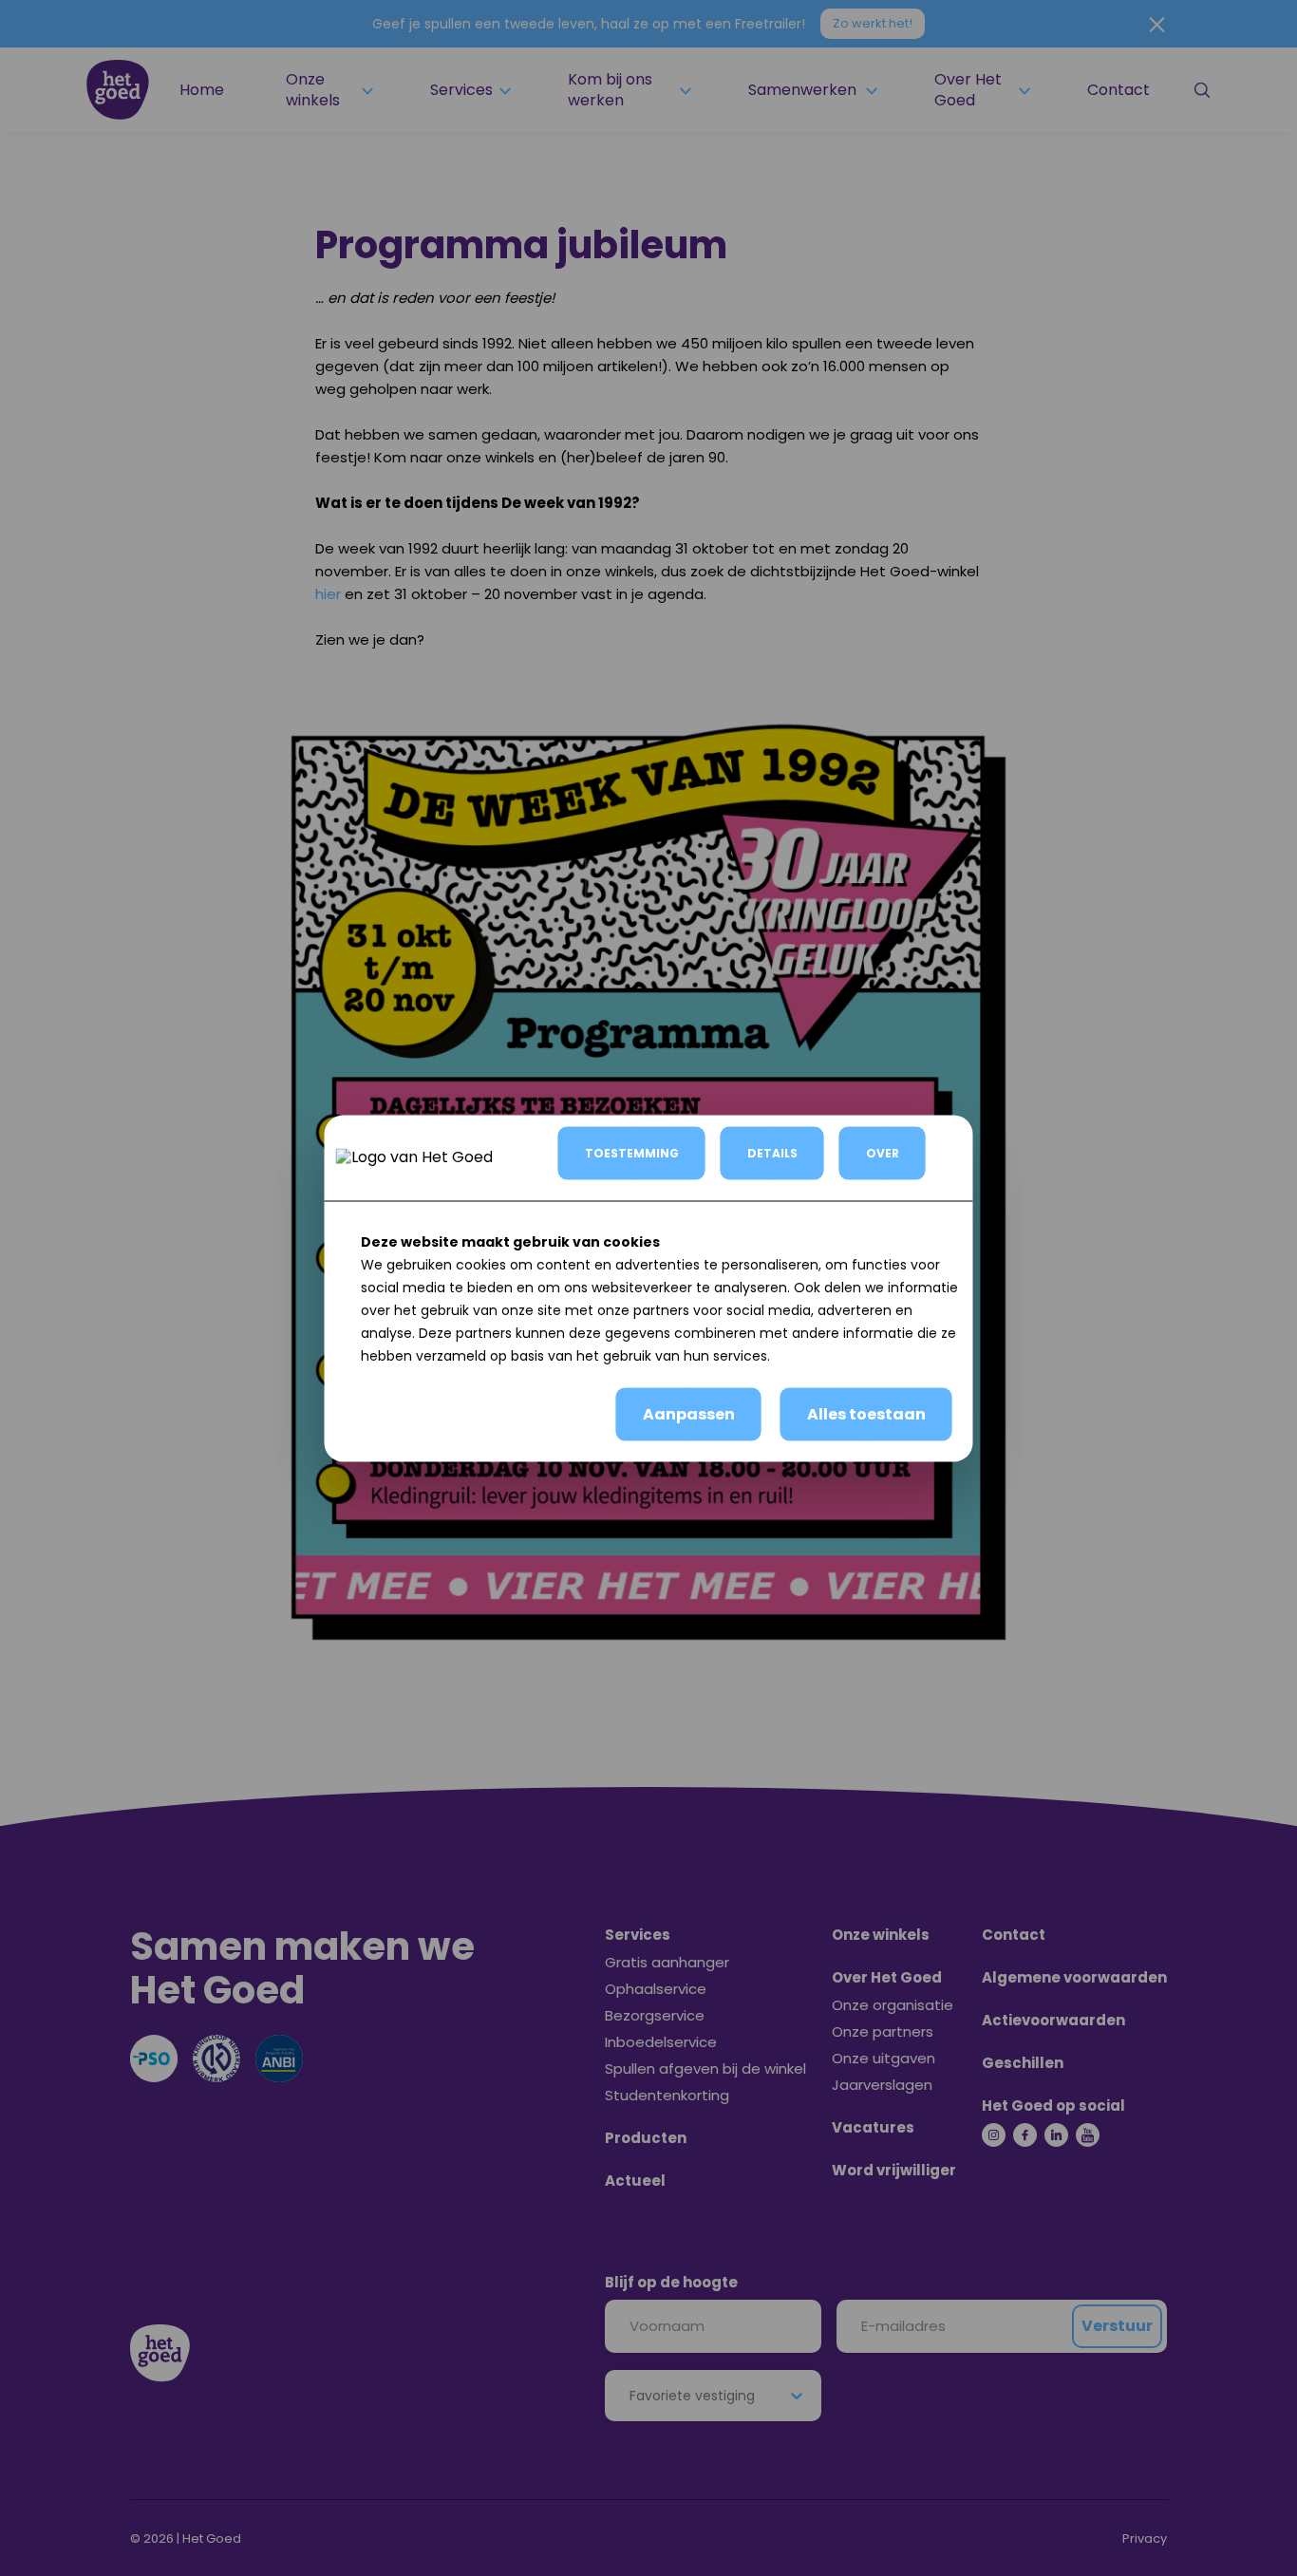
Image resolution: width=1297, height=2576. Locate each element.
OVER (883, 1152)
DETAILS (772, 1152)
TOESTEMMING (632, 1152)
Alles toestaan (866, 1413)
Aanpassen (689, 1413)
